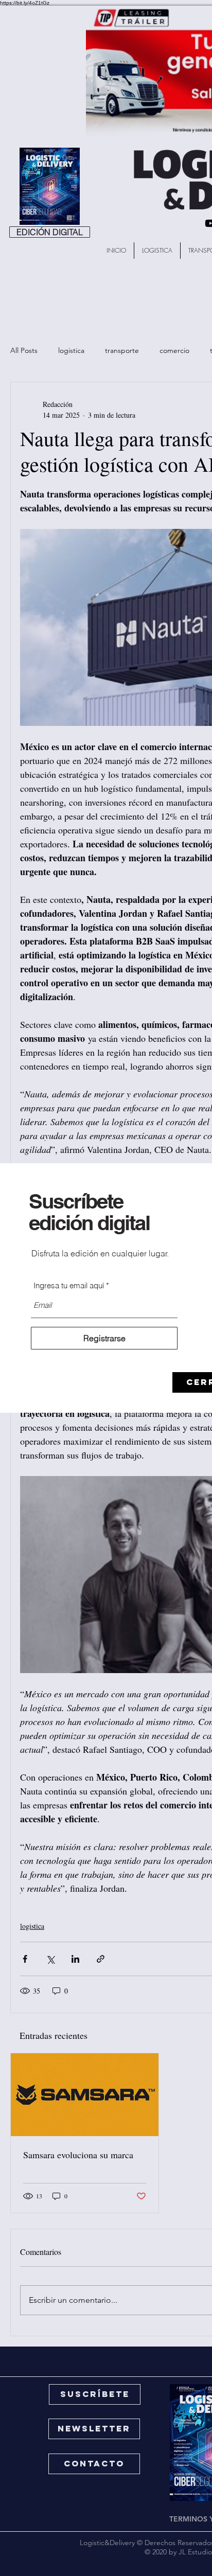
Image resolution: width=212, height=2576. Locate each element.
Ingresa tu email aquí (69, 1285)
